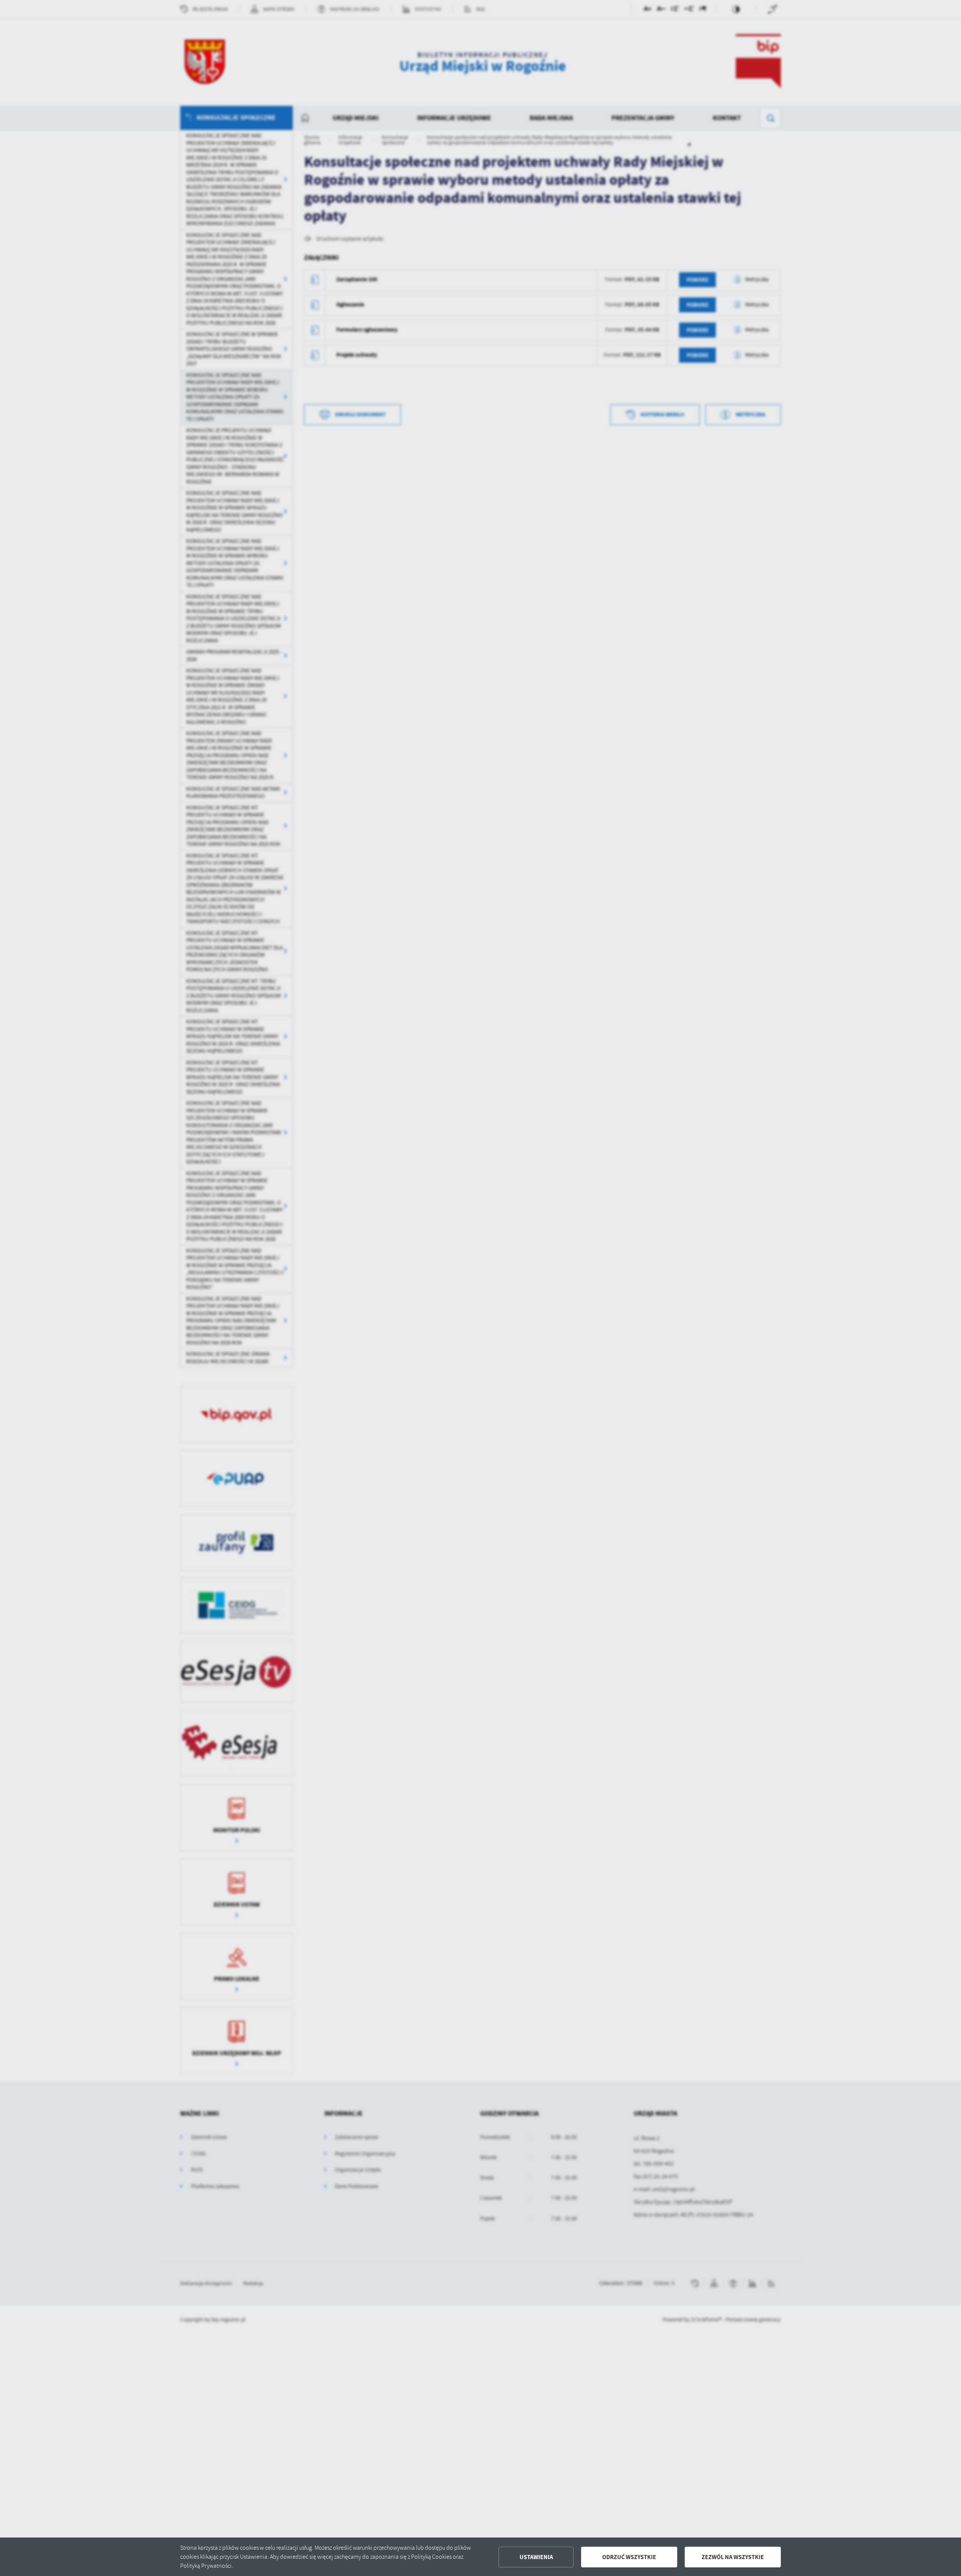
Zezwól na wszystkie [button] (733, 2557)
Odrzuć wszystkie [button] (629, 2557)
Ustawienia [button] (536, 2557)
